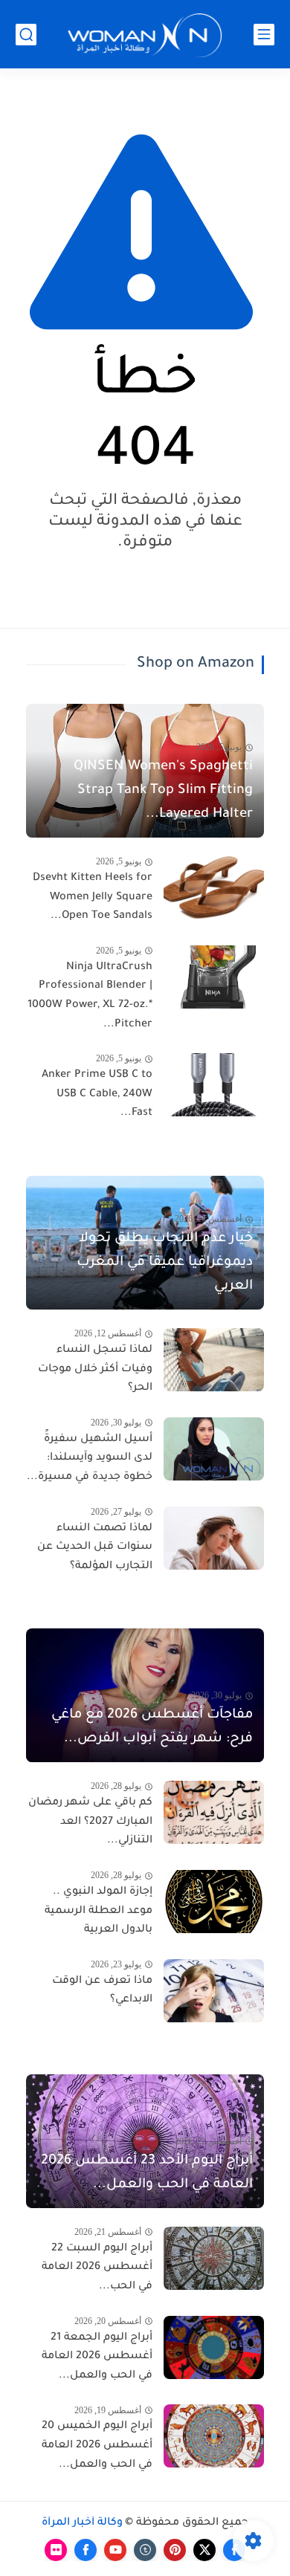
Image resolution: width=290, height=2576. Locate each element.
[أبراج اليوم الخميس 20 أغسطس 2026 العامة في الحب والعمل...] (214, 2436)
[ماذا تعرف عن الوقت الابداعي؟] (214, 1991)
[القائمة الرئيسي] (264, 35)
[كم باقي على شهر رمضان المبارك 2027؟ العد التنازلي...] (214, 1812)
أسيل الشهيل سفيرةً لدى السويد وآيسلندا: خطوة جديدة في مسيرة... (90, 1459)
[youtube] (115, 2550)
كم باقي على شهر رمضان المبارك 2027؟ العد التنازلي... (90, 1822)
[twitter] (204, 2550)
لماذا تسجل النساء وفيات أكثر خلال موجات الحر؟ (95, 1369)
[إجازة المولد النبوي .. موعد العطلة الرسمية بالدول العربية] (214, 1902)
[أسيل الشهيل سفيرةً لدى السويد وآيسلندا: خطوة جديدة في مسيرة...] (214, 1449)
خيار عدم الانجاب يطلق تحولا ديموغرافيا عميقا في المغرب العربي (165, 1263)
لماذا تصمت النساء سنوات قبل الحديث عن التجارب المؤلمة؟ (95, 1548)
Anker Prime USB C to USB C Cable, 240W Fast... (97, 1094)
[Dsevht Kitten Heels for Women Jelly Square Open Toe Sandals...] (214, 888)
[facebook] (86, 2550)
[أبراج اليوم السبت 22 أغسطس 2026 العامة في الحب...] (214, 2258)
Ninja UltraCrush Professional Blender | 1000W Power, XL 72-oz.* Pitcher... (90, 996)
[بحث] (26, 35)
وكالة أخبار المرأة (82, 2523)
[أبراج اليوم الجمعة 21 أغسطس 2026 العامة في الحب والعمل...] (214, 2347)
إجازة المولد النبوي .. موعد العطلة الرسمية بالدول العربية (99, 1911)
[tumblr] (145, 2550)
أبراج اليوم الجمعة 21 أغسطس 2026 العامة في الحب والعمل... (97, 2357)
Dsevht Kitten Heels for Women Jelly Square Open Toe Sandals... (93, 897)
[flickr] (56, 2550)
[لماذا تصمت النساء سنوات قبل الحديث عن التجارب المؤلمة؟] (214, 1538)
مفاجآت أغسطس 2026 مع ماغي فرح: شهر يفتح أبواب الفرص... (152, 1727)
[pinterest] (175, 2550)
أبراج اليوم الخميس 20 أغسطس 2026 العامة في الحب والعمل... (97, 2446)
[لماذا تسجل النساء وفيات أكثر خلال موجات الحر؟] (214, 1360)
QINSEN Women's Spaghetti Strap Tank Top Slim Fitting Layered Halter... (163, 791)
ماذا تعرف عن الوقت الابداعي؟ (102, 1991)
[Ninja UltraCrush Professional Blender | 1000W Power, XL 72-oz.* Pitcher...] (214, 977)
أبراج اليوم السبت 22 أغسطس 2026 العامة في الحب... (97, 2268)
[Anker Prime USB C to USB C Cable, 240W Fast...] (214, 1085)
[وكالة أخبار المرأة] (145, 35)
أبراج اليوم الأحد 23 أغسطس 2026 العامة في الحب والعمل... (147, 2173)
